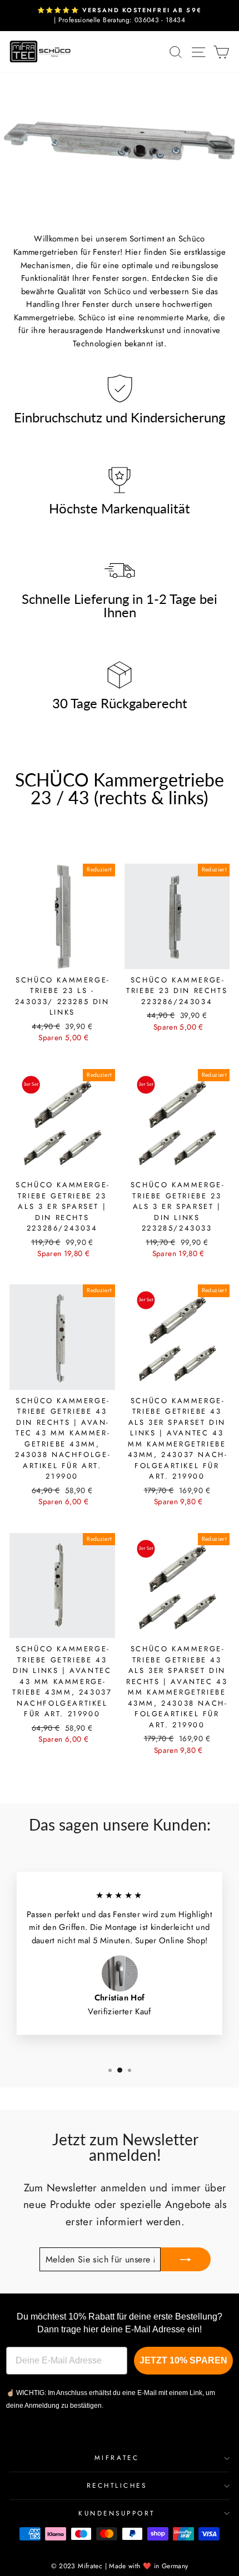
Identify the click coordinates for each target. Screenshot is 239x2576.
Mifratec (117, 2457)
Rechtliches (117, 2485)
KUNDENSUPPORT (117, 2513)
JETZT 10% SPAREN (183, 2360)
